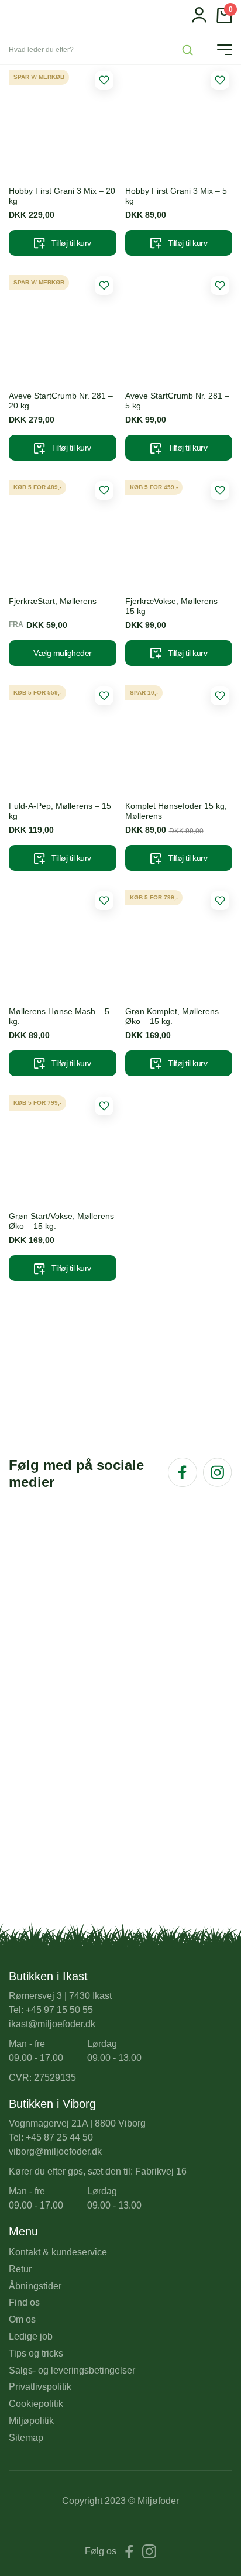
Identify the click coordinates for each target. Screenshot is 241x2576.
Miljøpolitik (31, 2421)
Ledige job (31, 2336)
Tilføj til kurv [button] (71, 243)
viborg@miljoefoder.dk (55, 2151)
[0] (224, 20)
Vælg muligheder (63, 653)
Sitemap (26, 2438)
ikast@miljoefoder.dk (52, 2024)
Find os (24, 2302)
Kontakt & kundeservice (58, 2252)
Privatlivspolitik (40, 2387)
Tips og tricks (36, 2353)
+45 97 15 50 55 (59, 2010)
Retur (20, 2269)
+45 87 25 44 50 (59, 2137)
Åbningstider (35, 2286)
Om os (22, 2319)
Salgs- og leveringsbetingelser (72, 2370)
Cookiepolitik (36, 2404)
